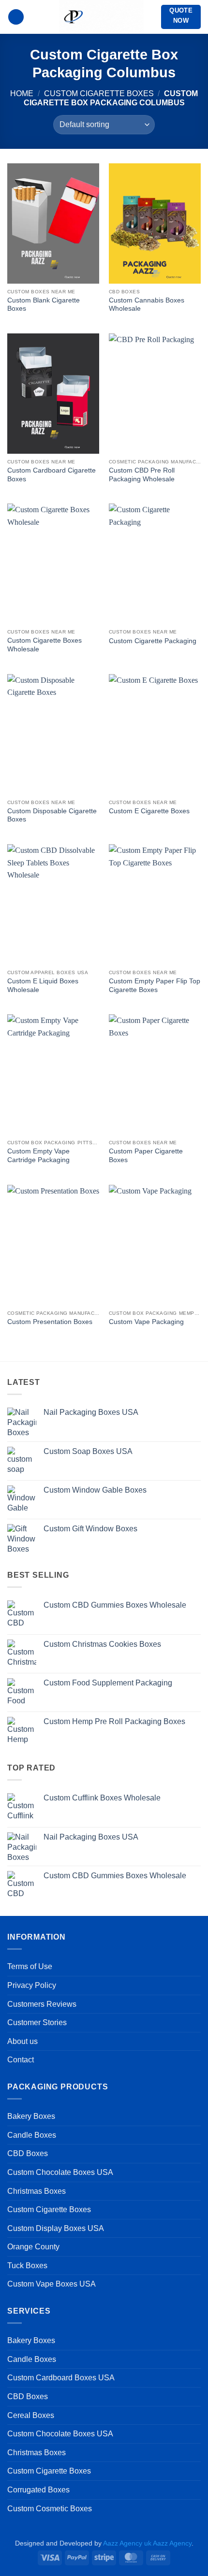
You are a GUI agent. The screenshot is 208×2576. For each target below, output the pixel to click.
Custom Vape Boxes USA (52, 2284)
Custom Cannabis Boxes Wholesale (147, 305)
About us (22, 2041)
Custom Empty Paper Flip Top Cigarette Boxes (155, 986)
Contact (21, 2060)
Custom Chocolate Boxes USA (60, 2172)
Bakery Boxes (31, 2116)
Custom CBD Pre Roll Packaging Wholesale (142, 475)
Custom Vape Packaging (146, 1322)
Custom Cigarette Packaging (153, 641)
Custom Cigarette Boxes (99, 94)
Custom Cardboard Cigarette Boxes (52, 475)
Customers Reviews (42, 2004)
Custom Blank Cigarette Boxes (44, 305)
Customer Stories (37, 2022)
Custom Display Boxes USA (56, 2228)
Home (22, 94)
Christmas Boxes (37, 2191)
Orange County (33, 2247)
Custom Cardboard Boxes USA (61, 2378)
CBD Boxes (28, 2153)
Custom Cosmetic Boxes (50, 2509)
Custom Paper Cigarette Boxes (146, 1156)
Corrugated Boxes (38, 2490)
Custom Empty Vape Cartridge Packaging (38, 1156)
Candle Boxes (32, 2135)
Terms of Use (30, 1966)
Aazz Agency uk (127, 2543)
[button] (16, 17)
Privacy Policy (32, 1985)
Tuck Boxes (27, 2266)
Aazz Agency (172, 2543)
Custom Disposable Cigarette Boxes (52, 815)
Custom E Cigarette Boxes (149, 811)
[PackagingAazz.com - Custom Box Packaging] (101, 17)
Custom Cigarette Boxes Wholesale (45, 645)
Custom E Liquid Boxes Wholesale (43, 986)
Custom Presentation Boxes (50, 1322)
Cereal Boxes (31, 2415)
